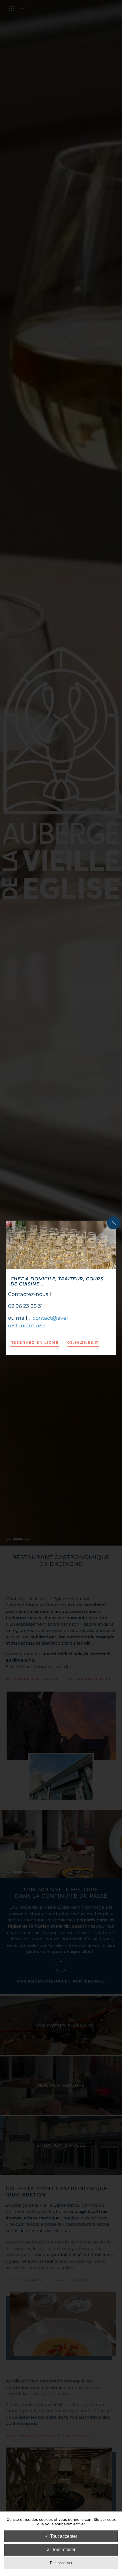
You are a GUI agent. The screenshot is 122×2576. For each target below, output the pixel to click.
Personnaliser (61, 2563)
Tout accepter (64, 2536)
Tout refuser (64, 2550)
